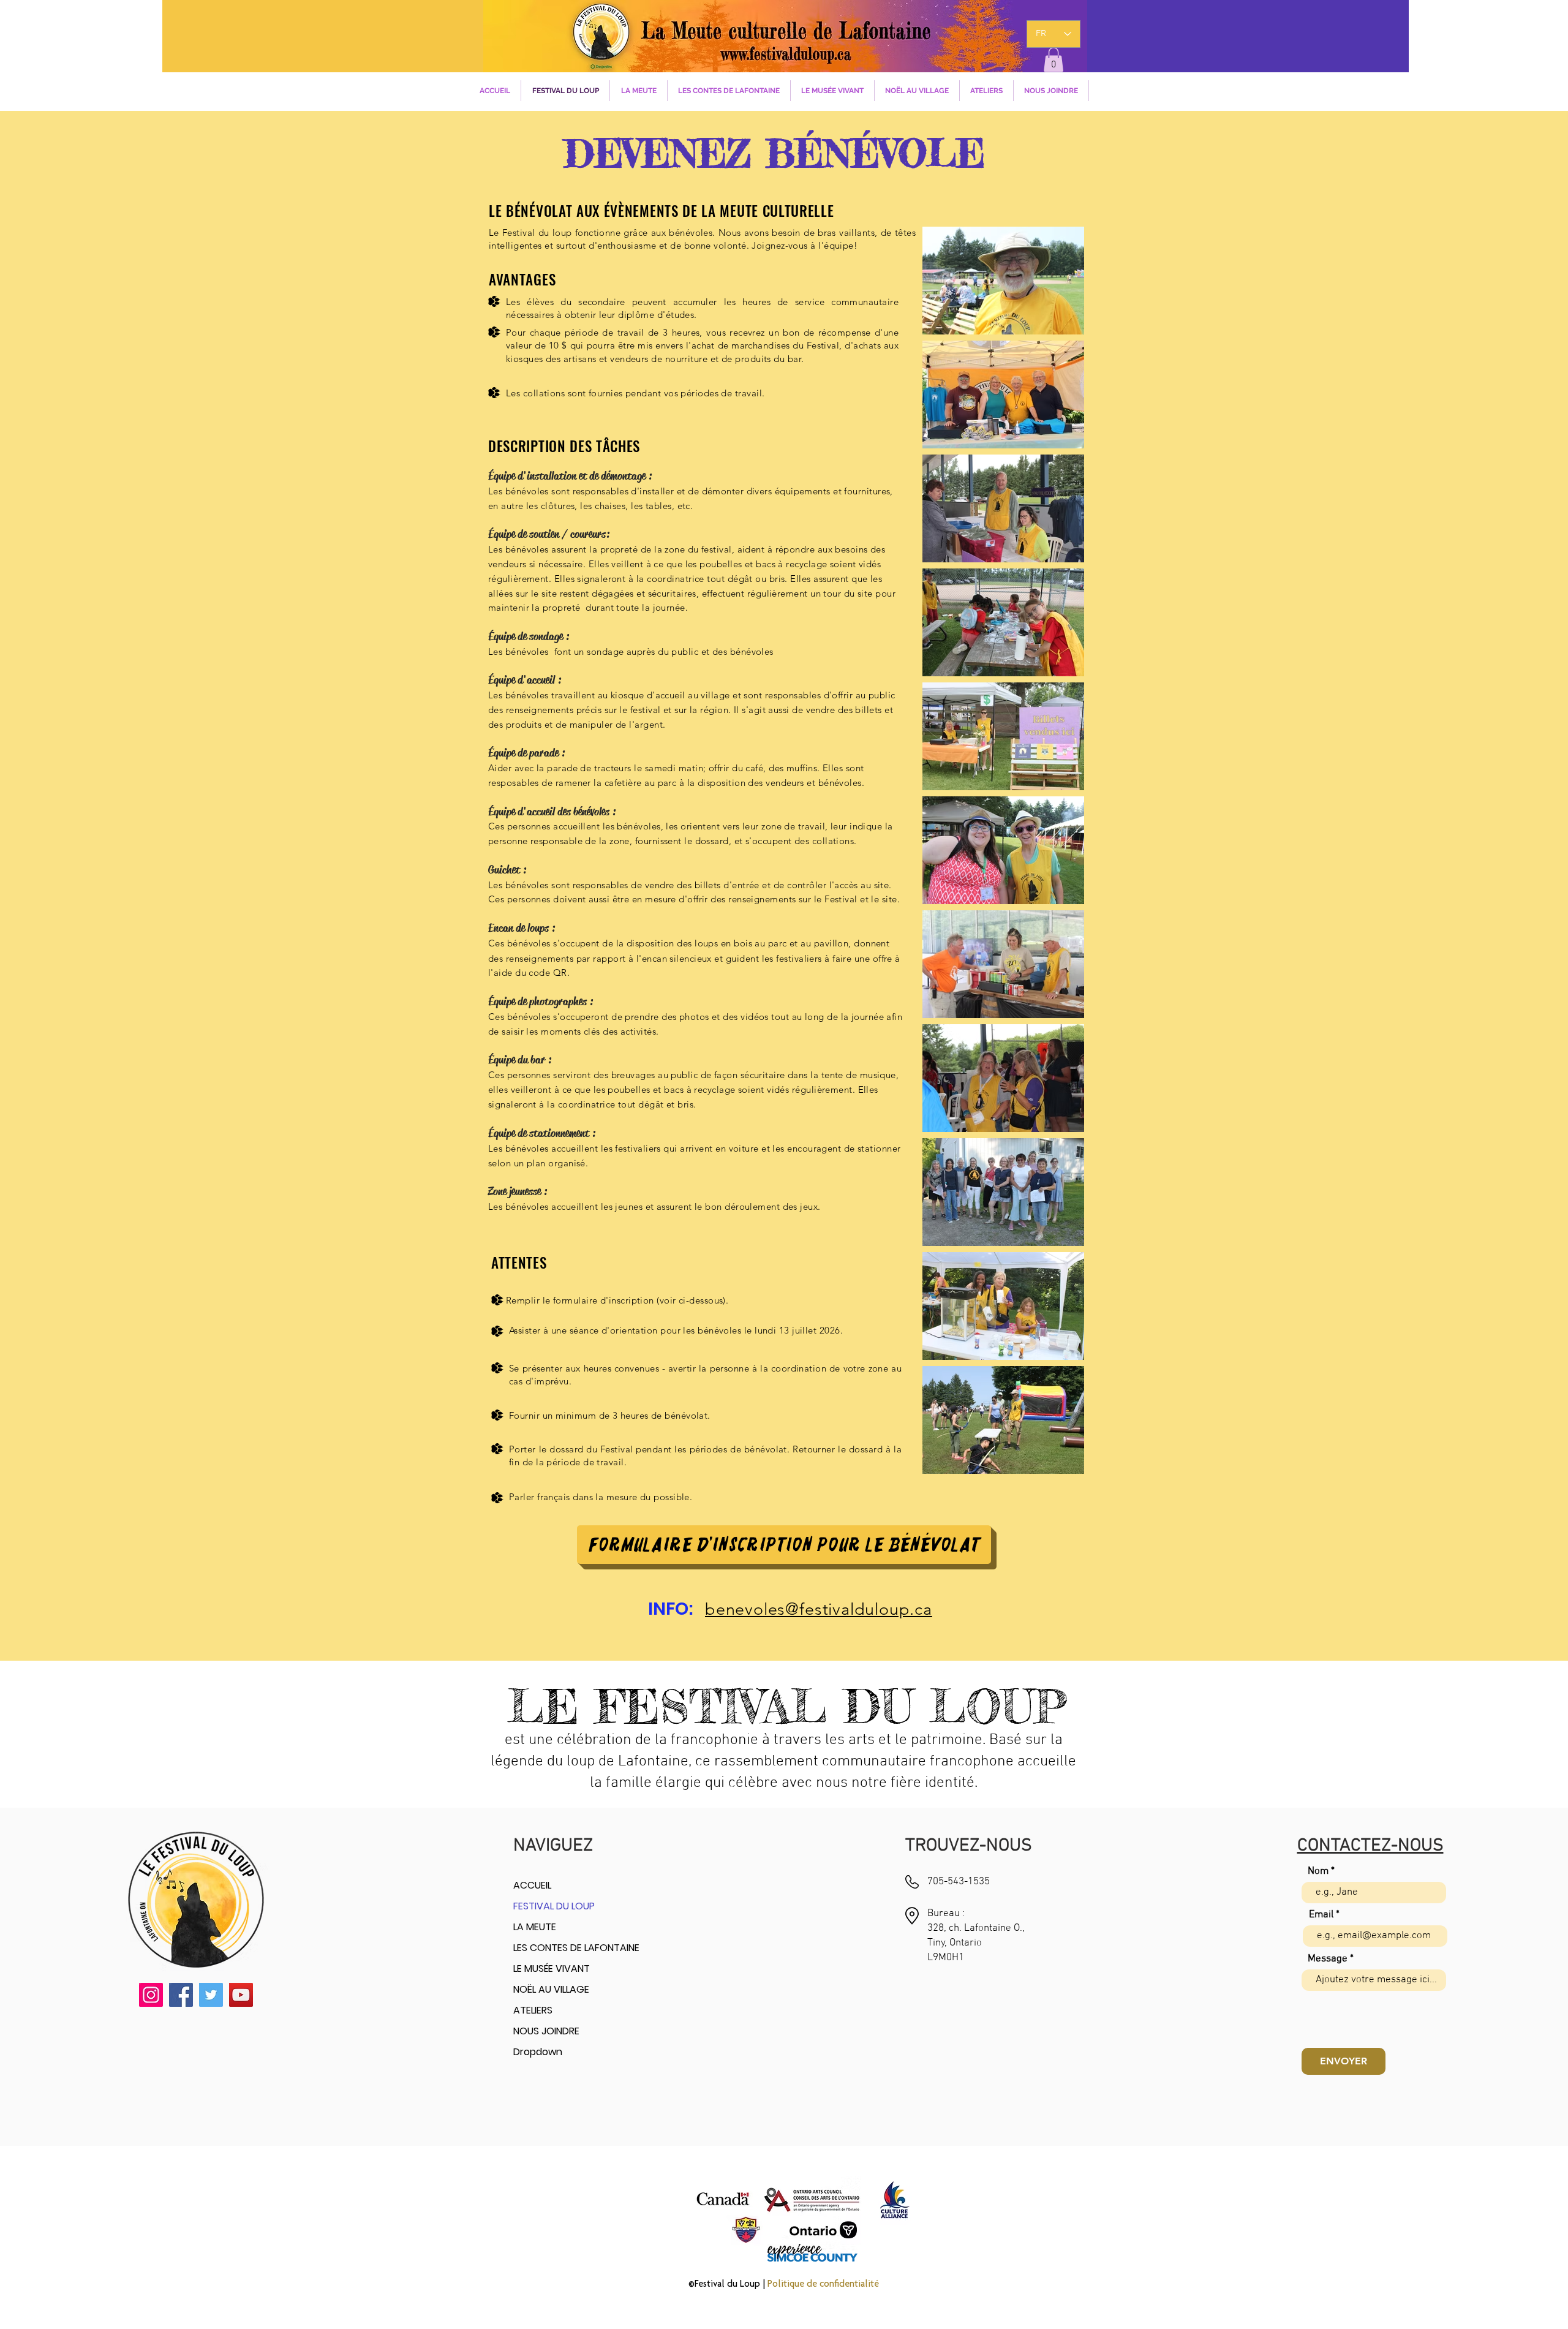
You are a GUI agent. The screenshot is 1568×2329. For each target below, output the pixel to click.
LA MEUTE (535, 1927)
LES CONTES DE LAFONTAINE (576, 1948)
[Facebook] (181, 1995)
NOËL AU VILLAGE (551, 1989)
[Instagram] (151, 1995)
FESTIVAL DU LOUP (554, 1906)
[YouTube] (241, 1995)
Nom (1318, 1872)
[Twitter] (211, 1995)
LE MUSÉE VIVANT (552, 1969)
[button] (1053, 60)
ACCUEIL (532, 1885)
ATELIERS (533, 2010)
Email (1321, 1915)
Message (1328, 1959)
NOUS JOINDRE (546, 2031)
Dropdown (538, 2052)
